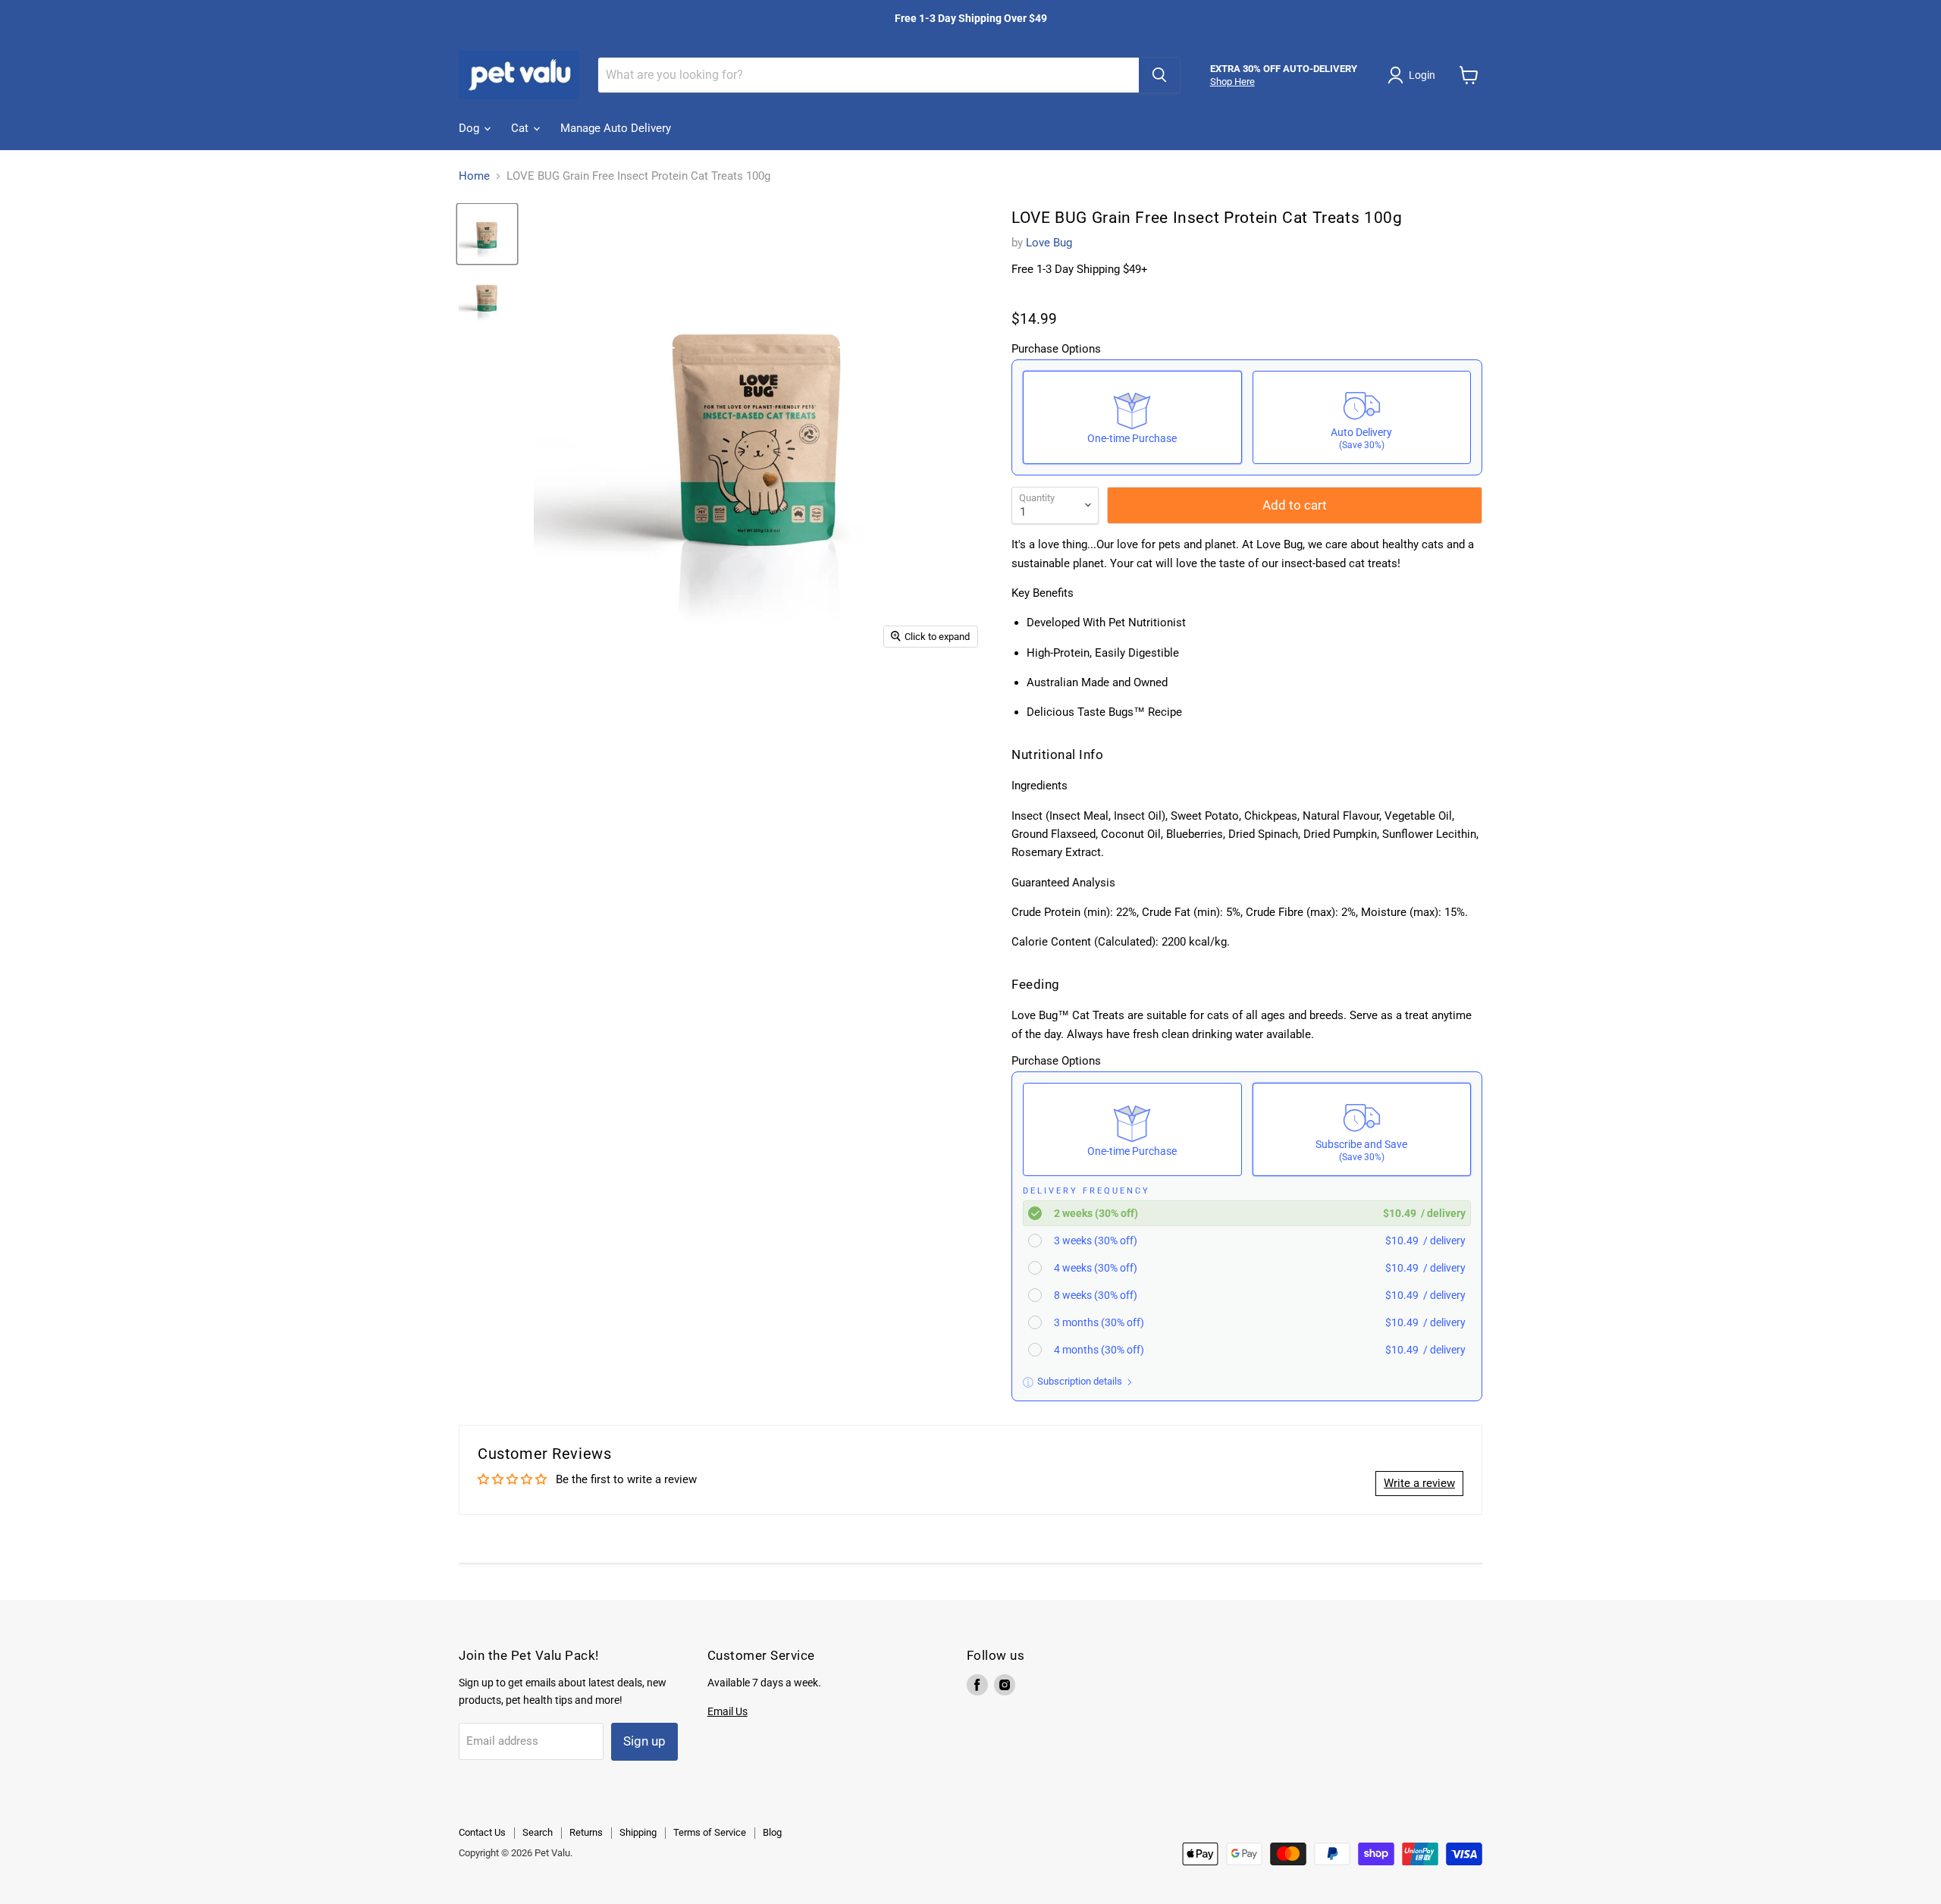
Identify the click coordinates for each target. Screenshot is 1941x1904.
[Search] (1159, 75)
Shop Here (1232, 82)
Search (538, 1832)
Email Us (727, 1711)
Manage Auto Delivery (616, 128)
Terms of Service (710, 1832)
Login (1422, 75)
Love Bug (1049, 243)
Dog (470, 128)
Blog (772, 1832)
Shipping (638, 1832)
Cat (521, 128)
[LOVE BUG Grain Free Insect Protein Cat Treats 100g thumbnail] (487, 234)
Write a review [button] (1419, 1483)
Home (474, 176)
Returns (586, 1832)
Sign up (644, 1741)
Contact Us (482, 1832)
